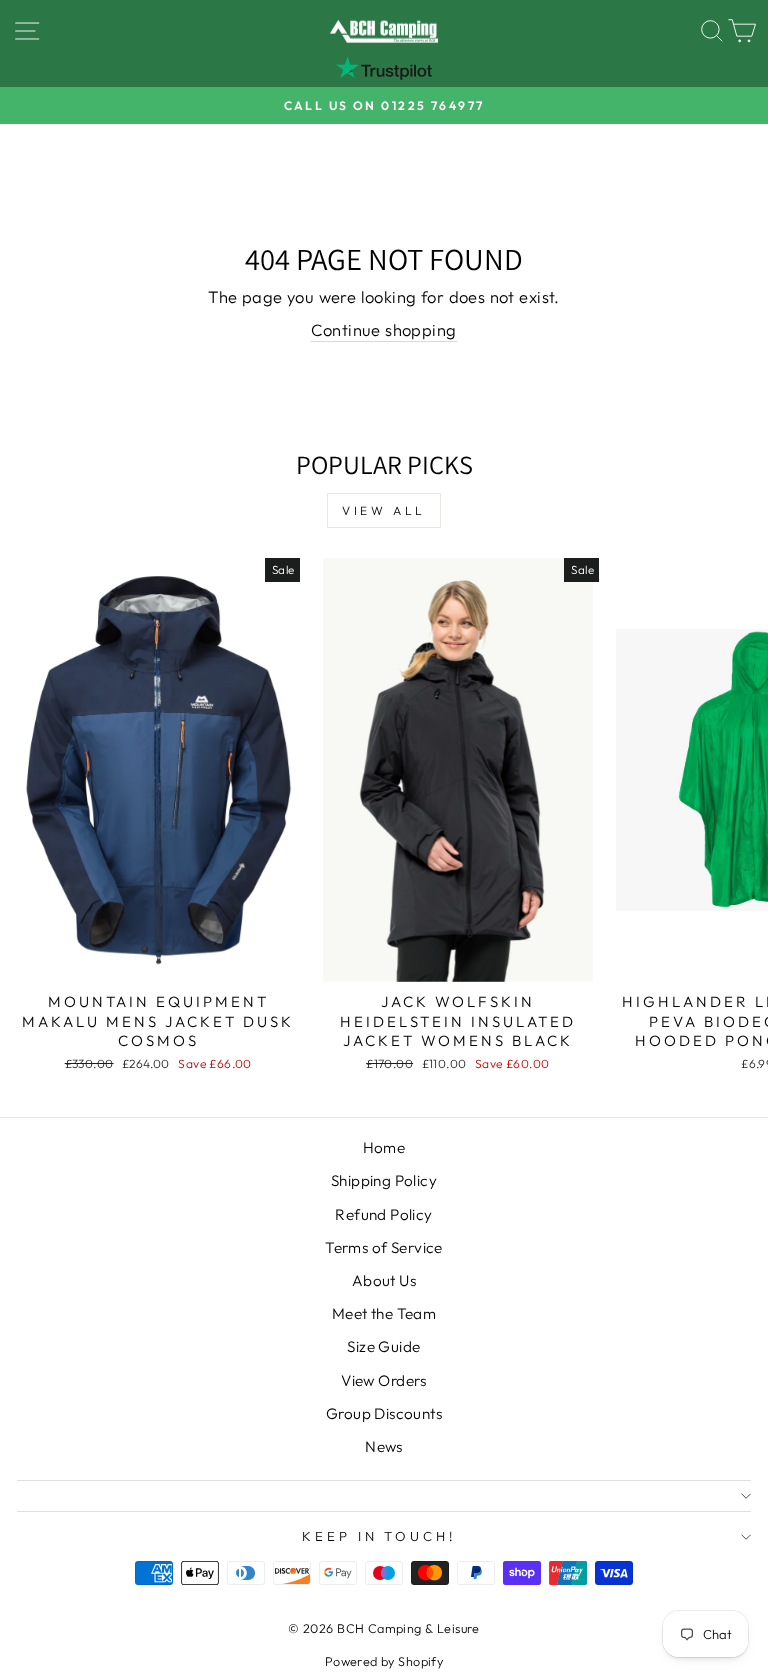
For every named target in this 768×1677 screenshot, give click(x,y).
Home (384, 1147)
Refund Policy (383, 1214)
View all (384, 510)
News (384, 1446)
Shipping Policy (384, 1180)
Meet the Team (384, 1313)
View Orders (384, 1380)
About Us (384, 1280)
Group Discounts (384, 1413)
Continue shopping (383, 329)
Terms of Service (384, 1247)
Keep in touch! (379, 1536)
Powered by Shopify (384, 1661)
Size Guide (383, 1346)
